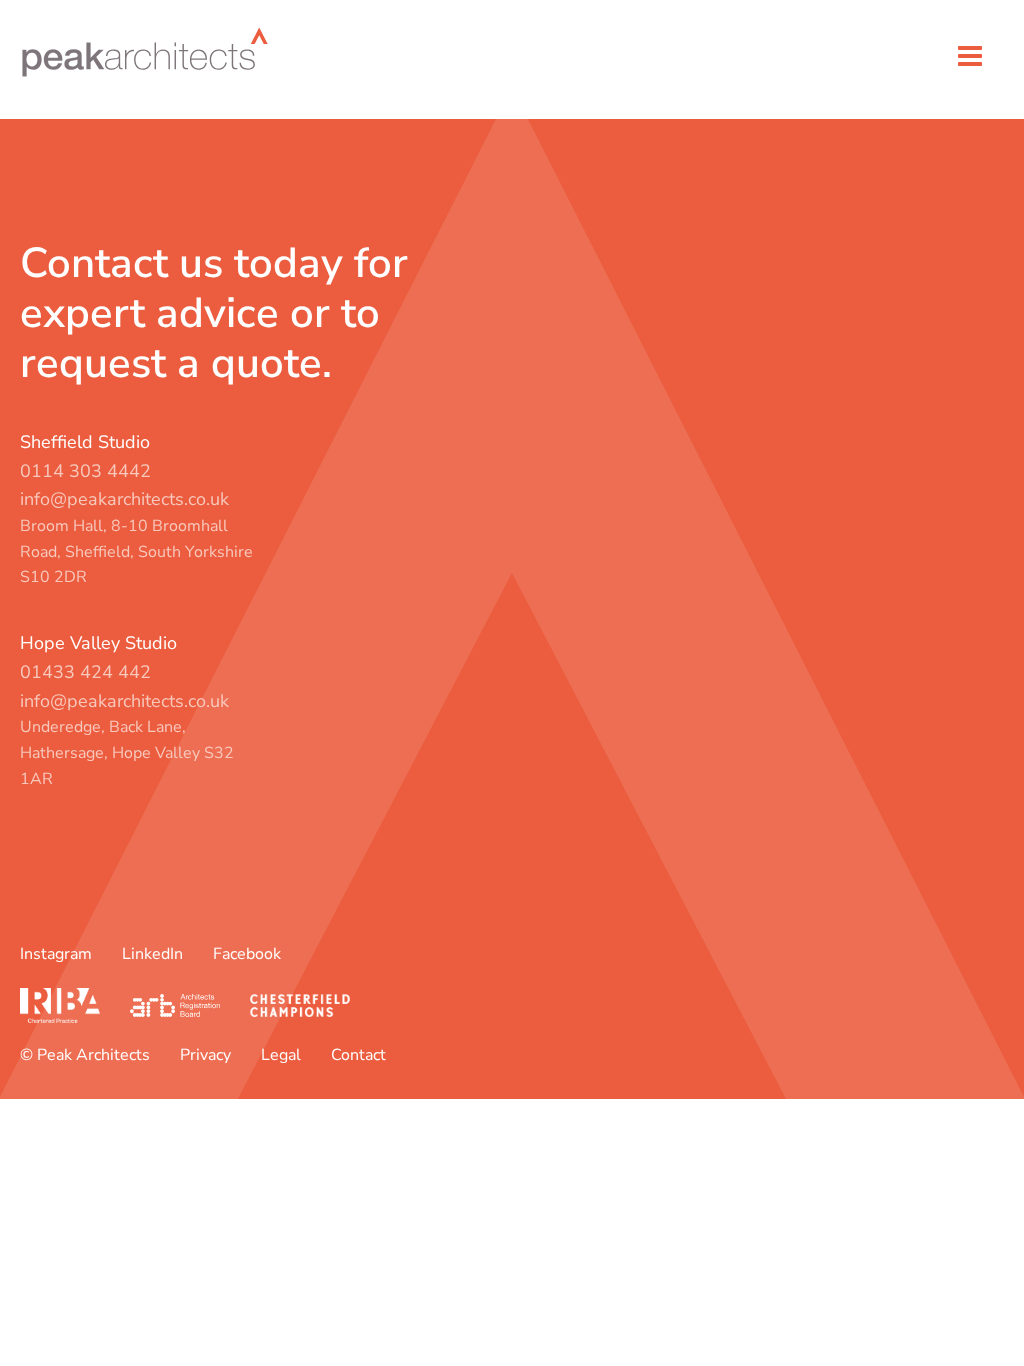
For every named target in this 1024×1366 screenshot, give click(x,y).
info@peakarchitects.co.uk (124, 499)
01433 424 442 (85, 672)
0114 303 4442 (85, 471)
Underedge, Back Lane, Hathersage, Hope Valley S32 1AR (127, 752)
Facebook (247, 954)
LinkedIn (152, 954)
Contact (358, 1055)
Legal (281, 1055)
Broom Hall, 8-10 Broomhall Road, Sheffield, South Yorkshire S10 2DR (136, 551)
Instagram (56, 954)
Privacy (205, 1055)
